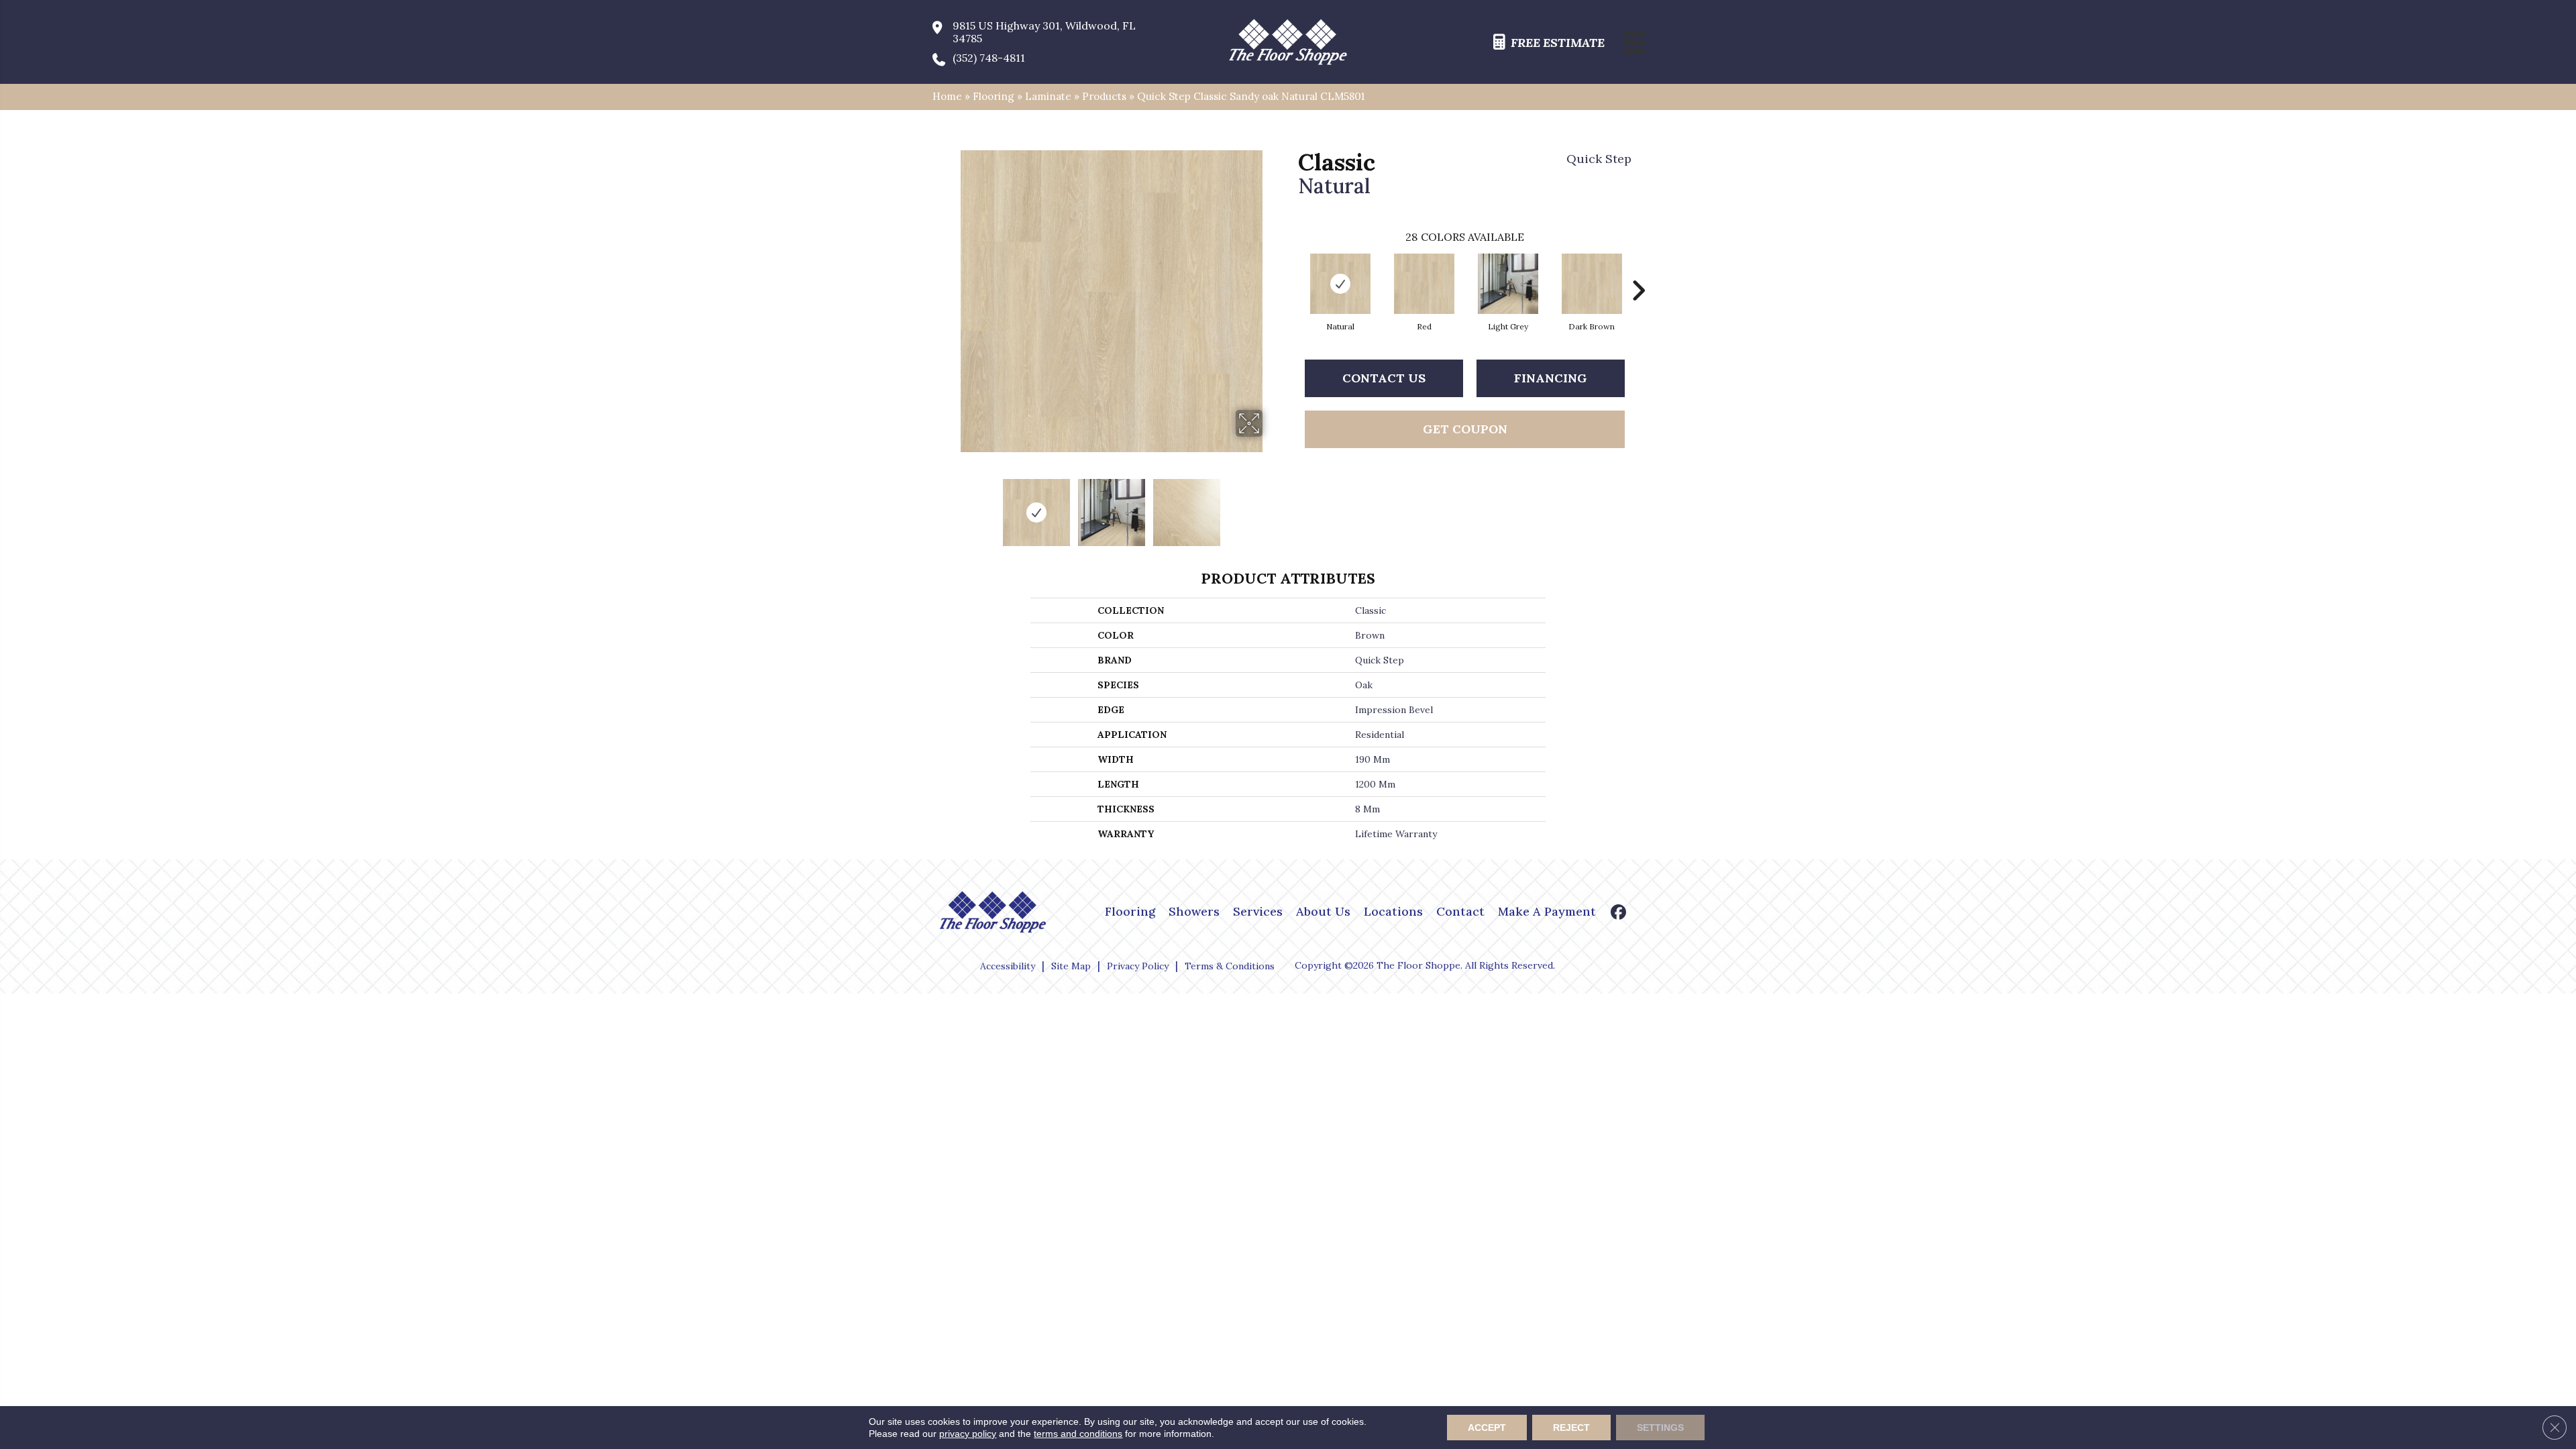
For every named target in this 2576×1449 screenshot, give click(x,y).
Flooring (994, 96)
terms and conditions (1078, 1434)
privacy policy (968, 1434)
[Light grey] (1508, 284)
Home (947, 96)
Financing (1551, 378)
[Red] (1424, 284)
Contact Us (1384, 378)
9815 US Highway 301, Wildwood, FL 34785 (1044, 32)
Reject (1571, 1428)
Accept (1487, 1428)
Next (1271, 506)
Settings (1660, 1428)
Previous (951, 506)
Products (1104, 96)
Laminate (1048, 96)
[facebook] (1619, 913)
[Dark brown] (1592, 284)
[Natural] (1340, 284)
